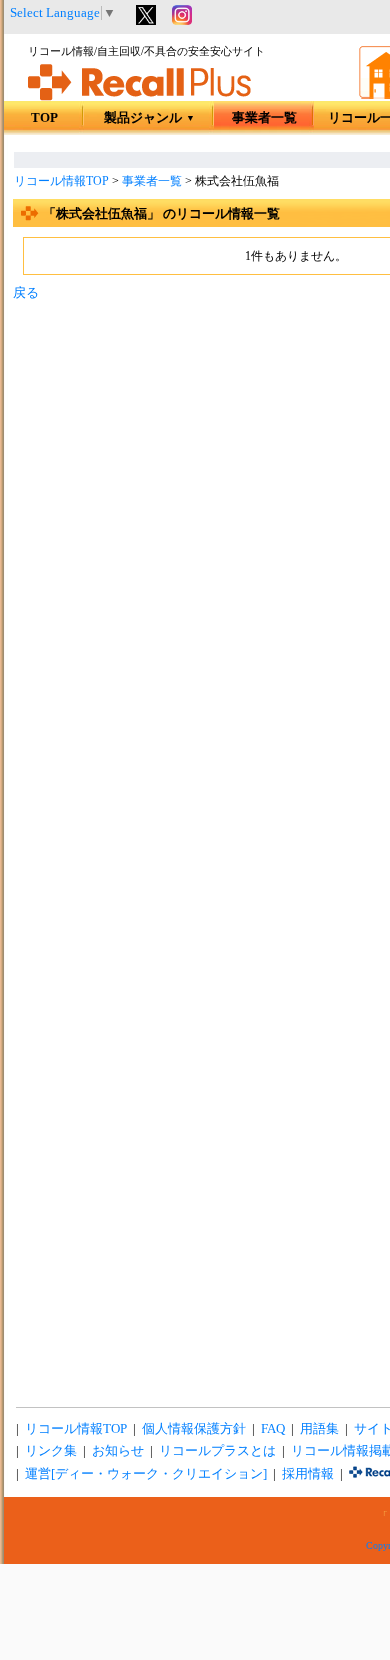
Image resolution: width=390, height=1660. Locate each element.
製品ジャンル (149, 118)
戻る (26, 293)
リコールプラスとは (217, 1451)
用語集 (319, 1429)
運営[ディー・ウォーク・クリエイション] (146, 1474)
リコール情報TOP (61, 181)
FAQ (273, 1429)
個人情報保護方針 (194, 1429)
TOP (44, 118)
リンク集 (51, 1451)
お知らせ (118, 1451)
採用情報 (308, 1474)
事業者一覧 (264, 118)
